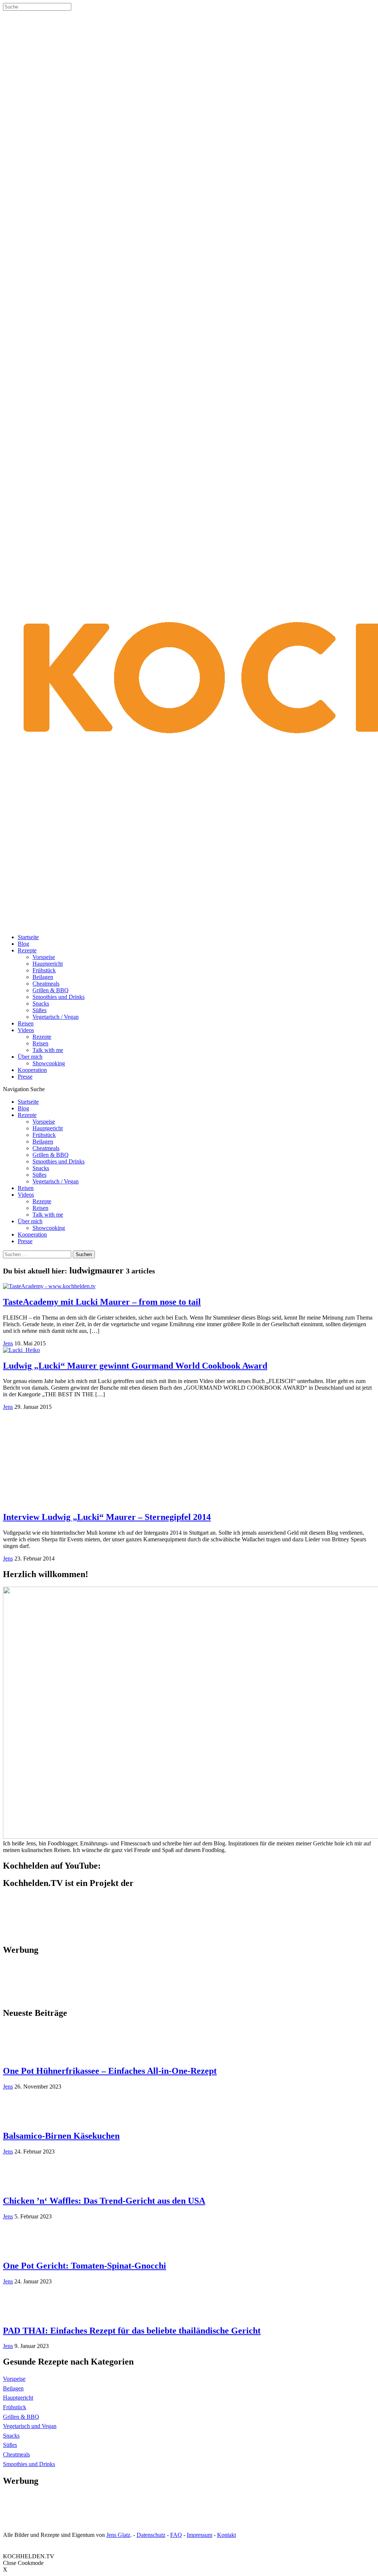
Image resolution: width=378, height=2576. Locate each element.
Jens (8, 1343)
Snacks (41, 1003)
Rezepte (27, 950)
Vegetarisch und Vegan (30, 2426)
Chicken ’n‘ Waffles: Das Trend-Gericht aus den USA (104, 2201)
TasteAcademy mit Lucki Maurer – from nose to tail (102, 1302)
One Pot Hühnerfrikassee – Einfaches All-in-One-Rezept (110, 2071)
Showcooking (49, 1063)
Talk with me (48, 1050)
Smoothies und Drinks (59, 997)
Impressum (200, 2535)
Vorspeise (44, 957)
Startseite (28, 937)
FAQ (176, 2535)
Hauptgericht (48, 964)
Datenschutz (151, 2535)
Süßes (39, 1010)
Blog (23, 944)
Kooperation (32, 1070)
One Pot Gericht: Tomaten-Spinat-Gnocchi (85, 2266)
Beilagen (43, 977)
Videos (26, 1030)
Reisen (26, 1023)
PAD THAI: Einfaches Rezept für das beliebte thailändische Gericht (132, 2331)
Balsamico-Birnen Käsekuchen (61, 2136)
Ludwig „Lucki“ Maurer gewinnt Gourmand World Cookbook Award (135, 1366)
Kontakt (226, 2535)
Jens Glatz (118, 2535)
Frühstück (44, 970)
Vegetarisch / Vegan (56, 1017)
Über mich (30, 1057)
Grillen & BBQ (51, 990)
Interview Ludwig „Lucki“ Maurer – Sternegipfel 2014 (107, 1517)
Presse (25, 1077)
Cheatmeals (46, 984)
